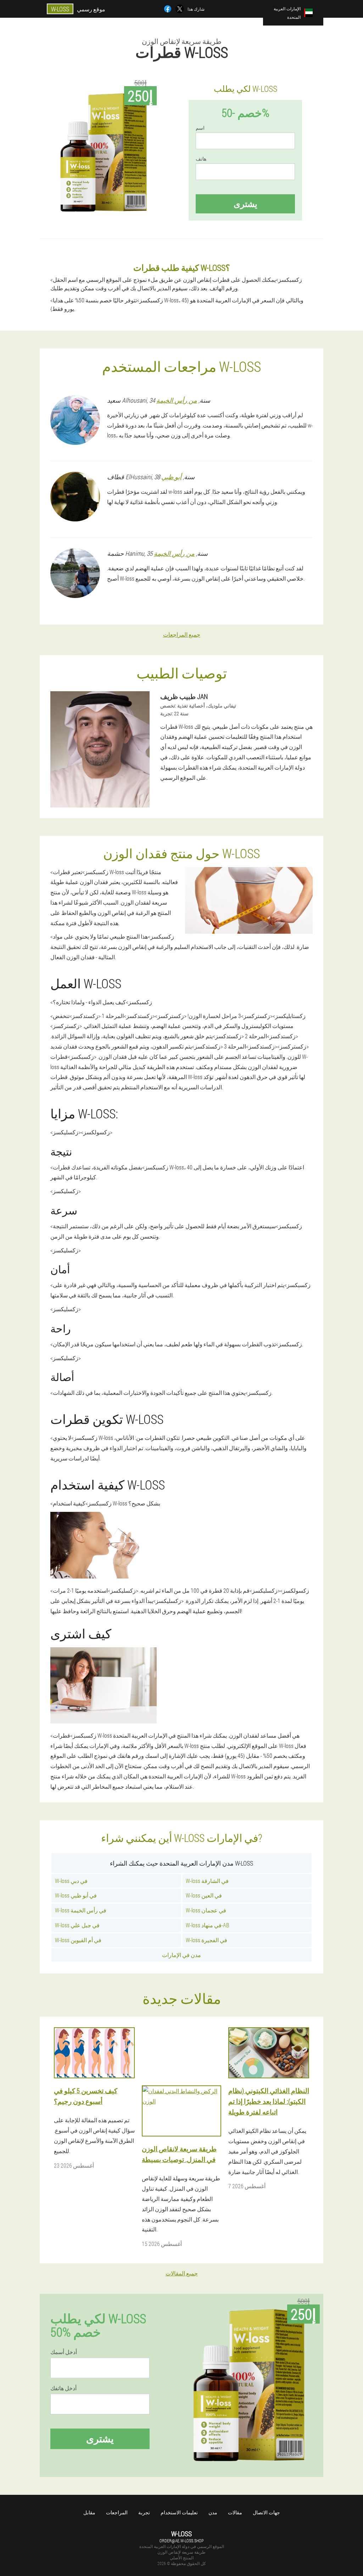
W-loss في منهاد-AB (207, 1925)
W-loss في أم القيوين (78, 1940)
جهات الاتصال (266, 2512)
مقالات (235, 2512)
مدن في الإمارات (181, 1955)
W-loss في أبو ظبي (76, 1895)
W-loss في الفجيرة (206, 1940)
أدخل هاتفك (63, 2388)
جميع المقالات (182, 2273)
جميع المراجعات (182, 634)
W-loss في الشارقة (207, 1881)
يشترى (245, 204)
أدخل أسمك (64, 2352)
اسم (200, 128)
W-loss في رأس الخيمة (81, 1910)
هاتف (201, 159)
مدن (213, 2512)
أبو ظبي (171, 477)
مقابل (89, 2512)
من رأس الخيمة (177, 400)
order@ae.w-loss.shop (181, 2541)
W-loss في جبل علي (77, 1925)
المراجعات (117, 2512)
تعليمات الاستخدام (179, 2512)
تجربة (144, 2512)
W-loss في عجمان (206, 1910)
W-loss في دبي (71, 1881)
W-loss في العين (204, 1895)
